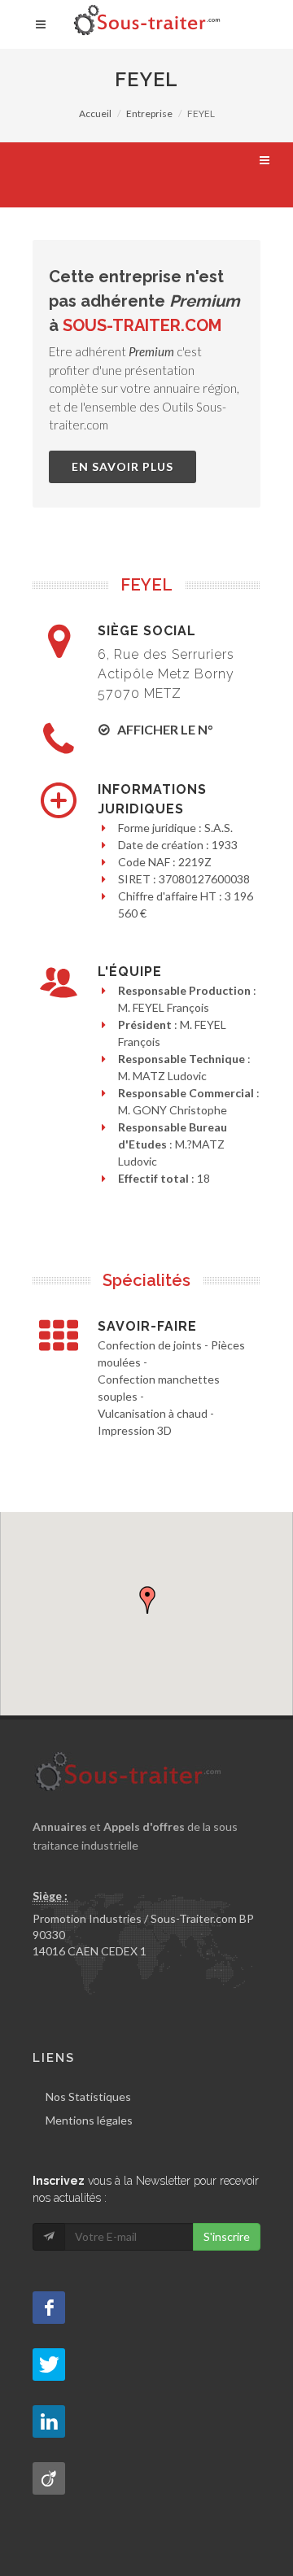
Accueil (95, 113)
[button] (147, 1600)
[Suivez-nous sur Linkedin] (49, 2421)
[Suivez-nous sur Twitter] (49, 2365)
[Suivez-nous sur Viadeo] (49, 2478)
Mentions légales (89, 2120)
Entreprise (149, 113)
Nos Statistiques (88, 2097)
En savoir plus (122, 466)
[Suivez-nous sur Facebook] (49, 2308)
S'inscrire (227, 2236)
